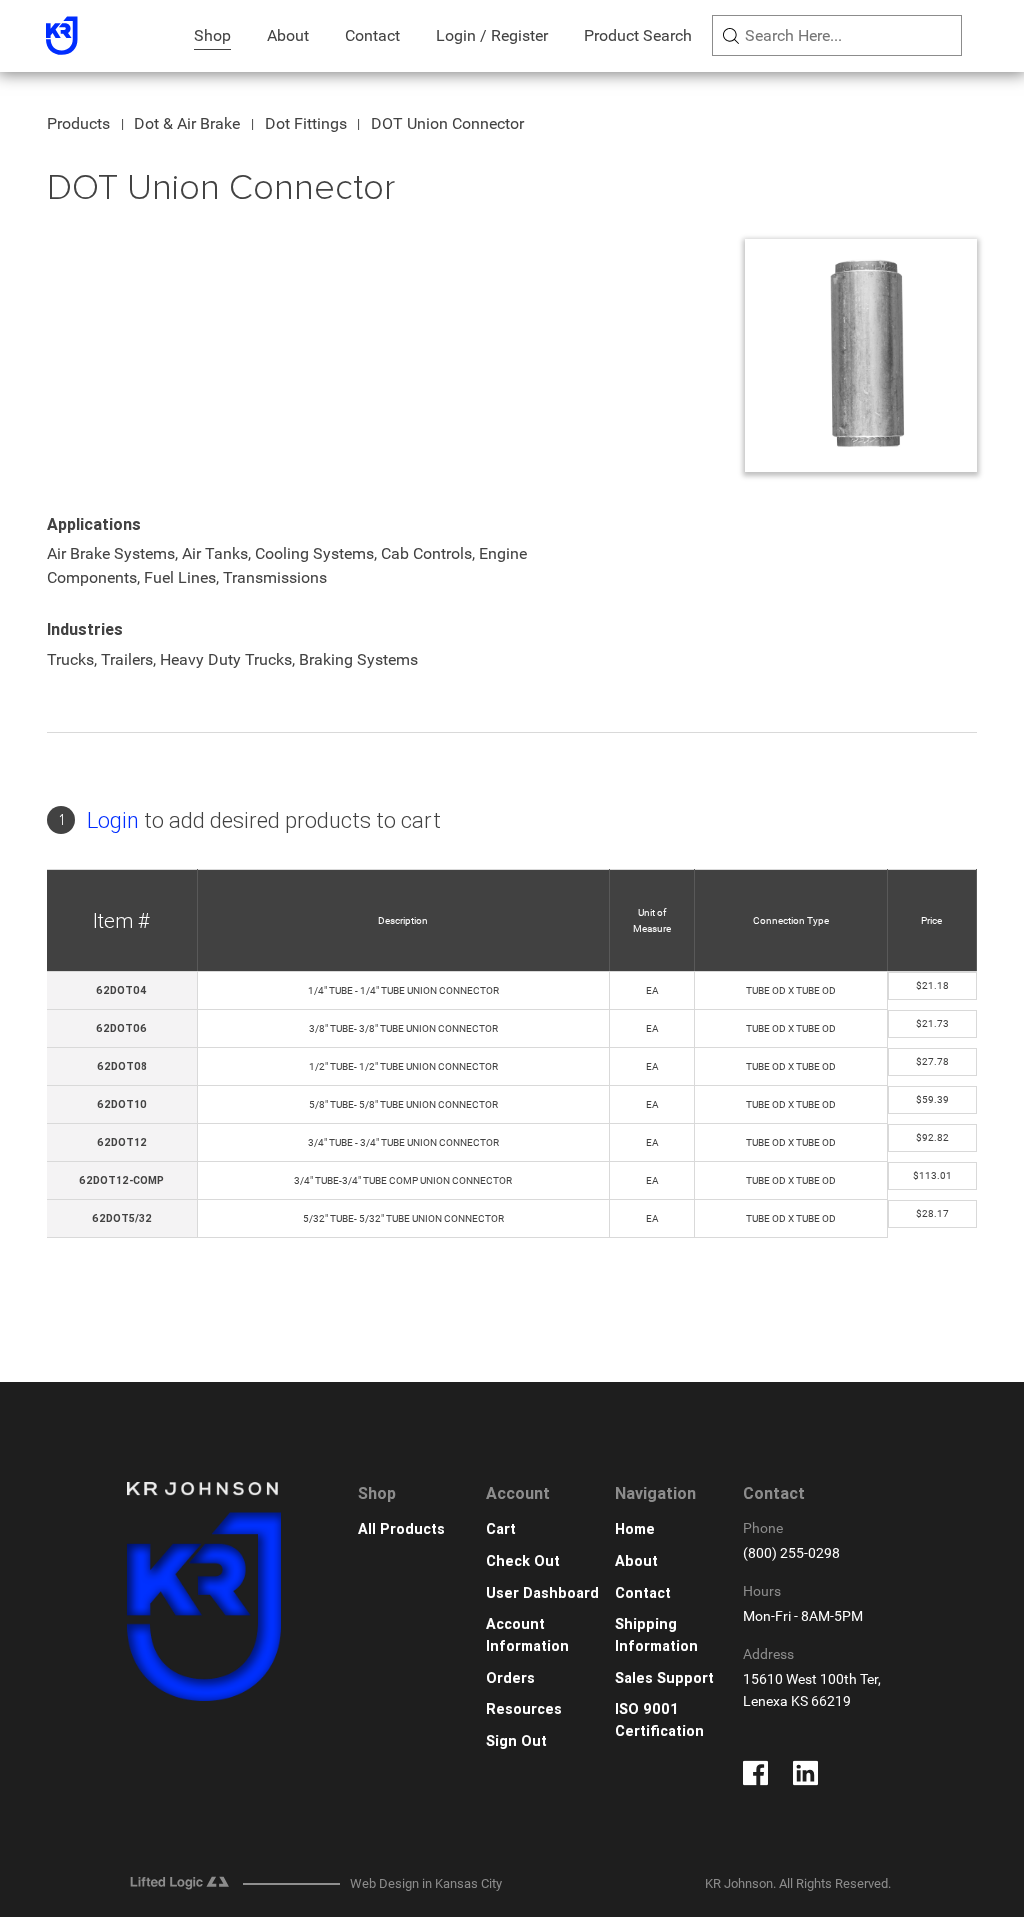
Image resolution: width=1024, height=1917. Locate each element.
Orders (510, 1678)
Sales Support (664, 1678)
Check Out (523, 1561)
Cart (501, 1529)
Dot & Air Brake (187, 123)
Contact (372, 35)
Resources (524, 1709)
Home (635, 1529)
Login (113, 820)
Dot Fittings (306, 123)
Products (78, 123)
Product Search (638, 35)
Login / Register (492, 35)
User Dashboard (542, 1593)
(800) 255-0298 (791, 1553)
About (288, 35)
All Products (401, 1529)
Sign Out (516, 1741)
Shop (212, 35)
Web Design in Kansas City (426, 1883)
